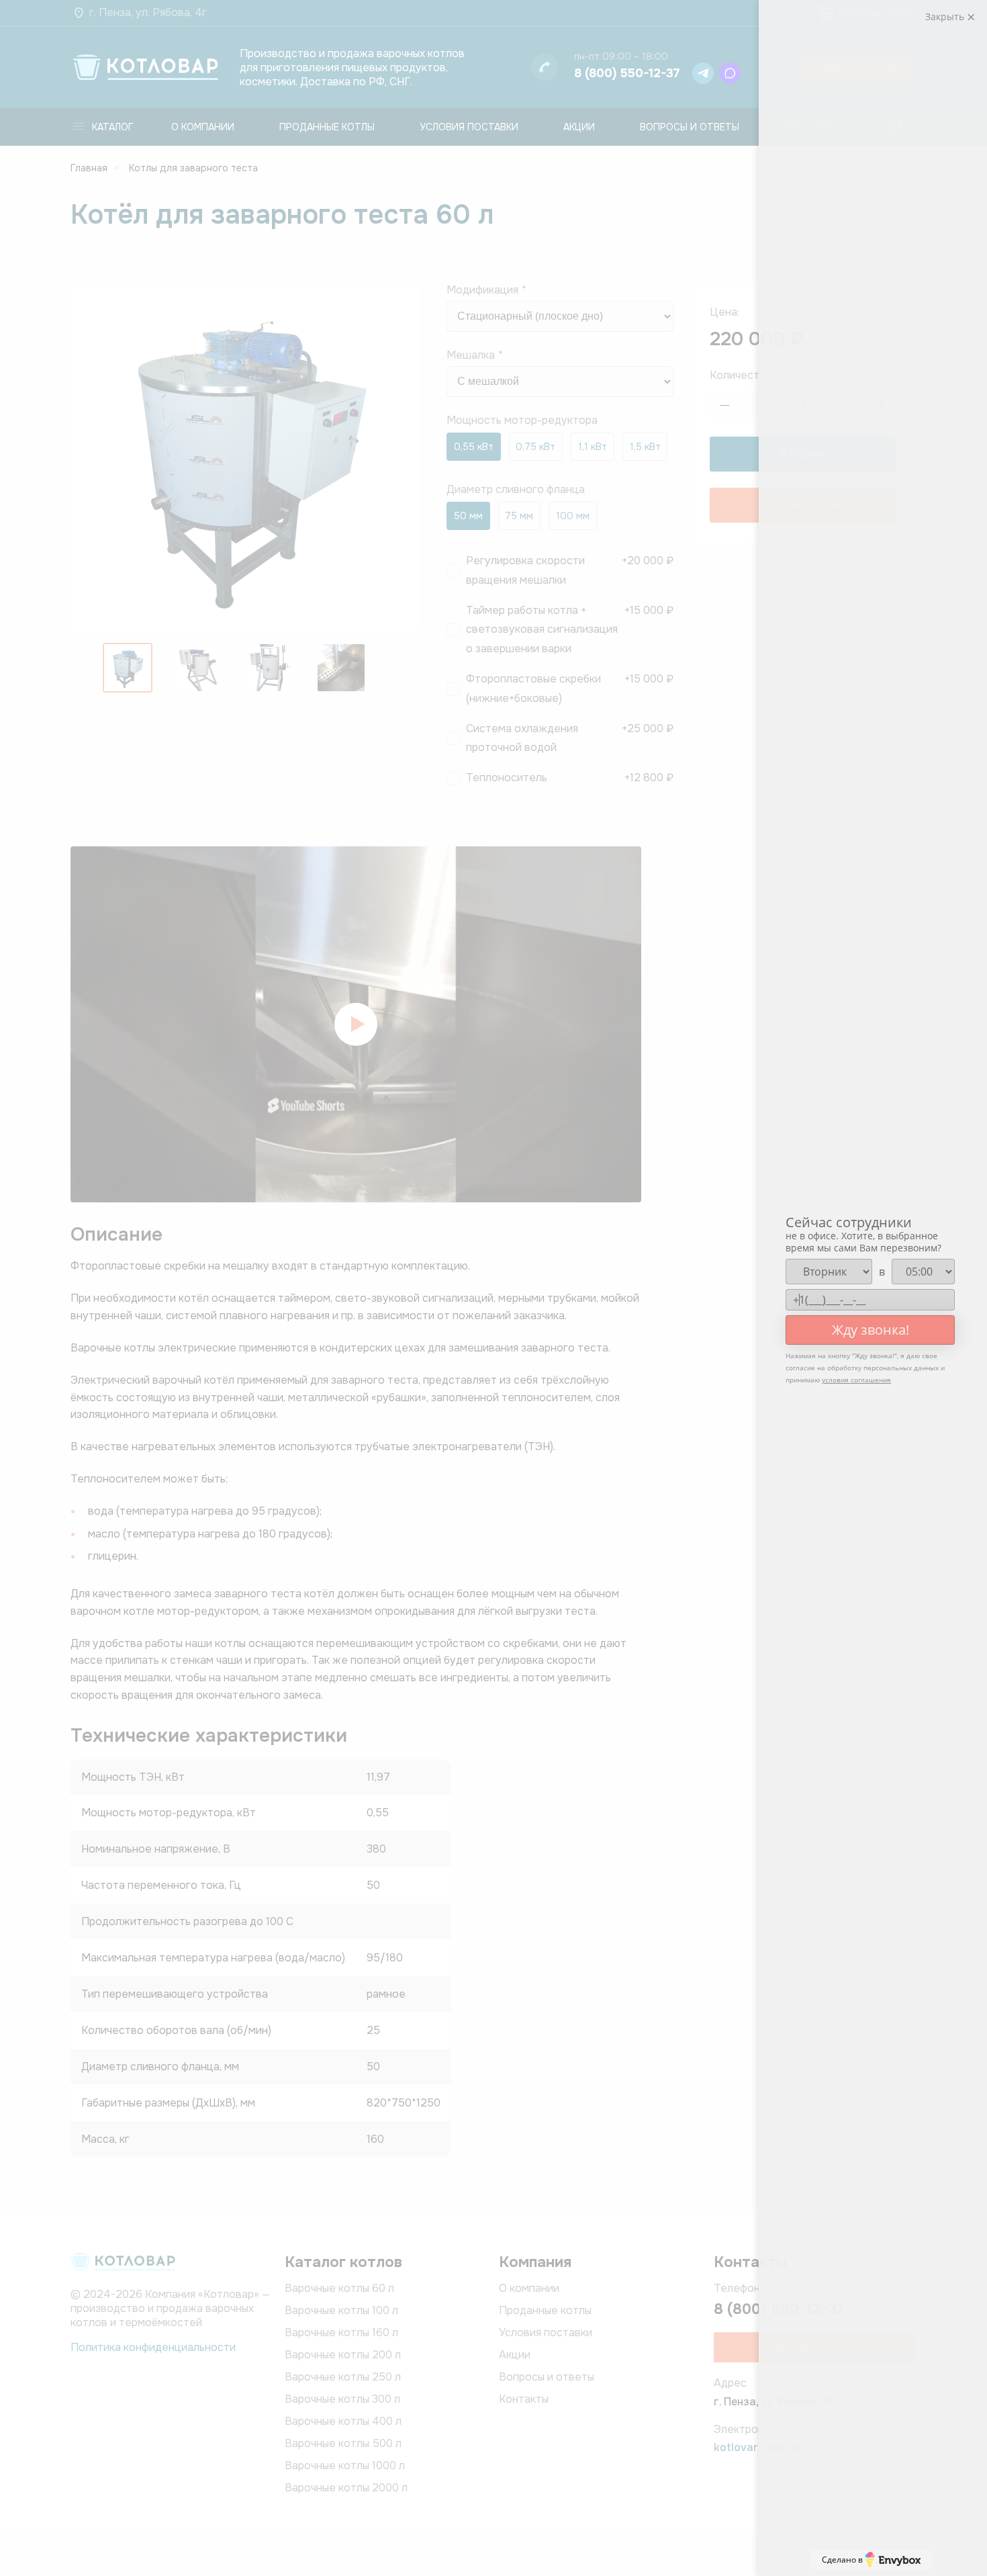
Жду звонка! (871, 1330)
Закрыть (946, 16)
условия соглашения (856, 1380)
